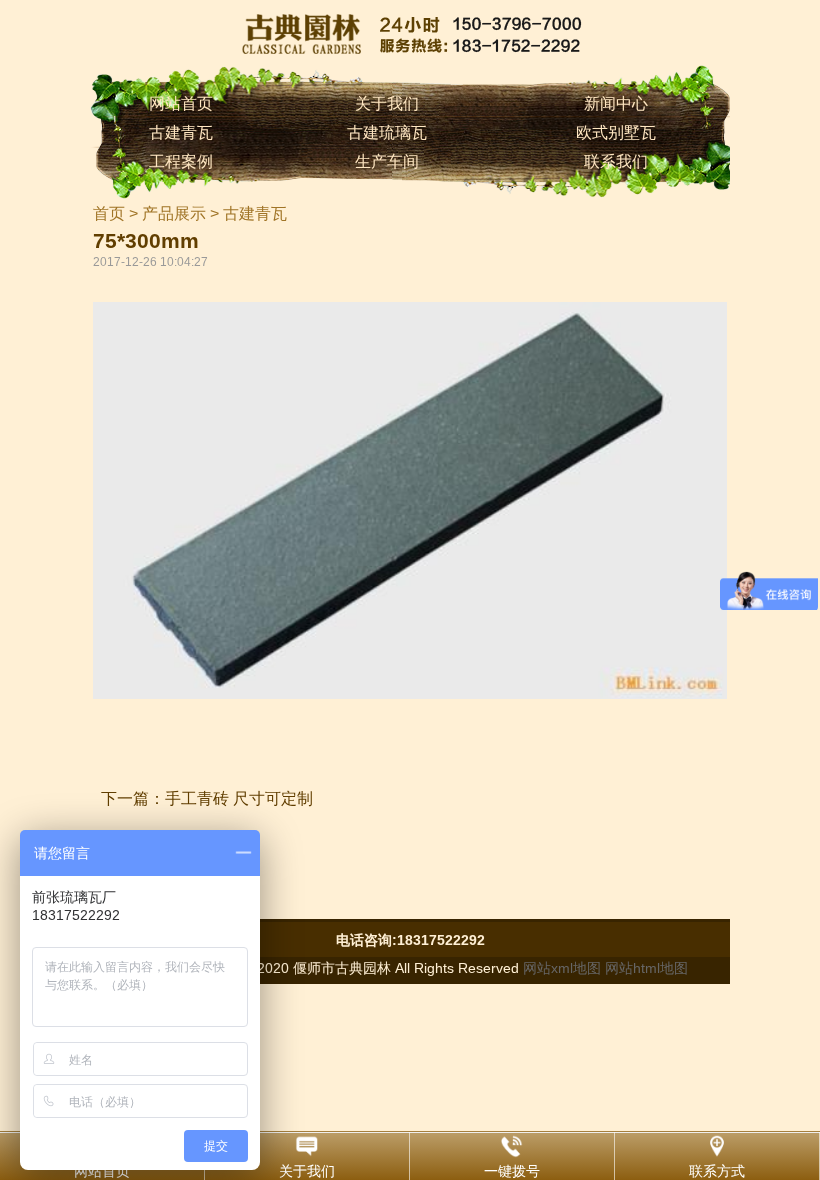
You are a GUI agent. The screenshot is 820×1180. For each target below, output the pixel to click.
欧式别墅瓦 (616, 132)
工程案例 (181, 161)
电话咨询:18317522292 (410, 940)
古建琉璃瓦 (387, 132)
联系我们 (616, 161)
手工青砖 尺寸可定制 (239, 798)
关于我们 (387, 103)
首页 (109, 213)
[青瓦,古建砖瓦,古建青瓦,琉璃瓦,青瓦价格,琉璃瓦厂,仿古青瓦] (410, 32)
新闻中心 (616, 103)
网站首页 (181, 103)
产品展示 (174, 213)
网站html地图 (646, 968)
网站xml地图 (562, 968)
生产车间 (387, 161)
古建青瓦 (181, 132)
